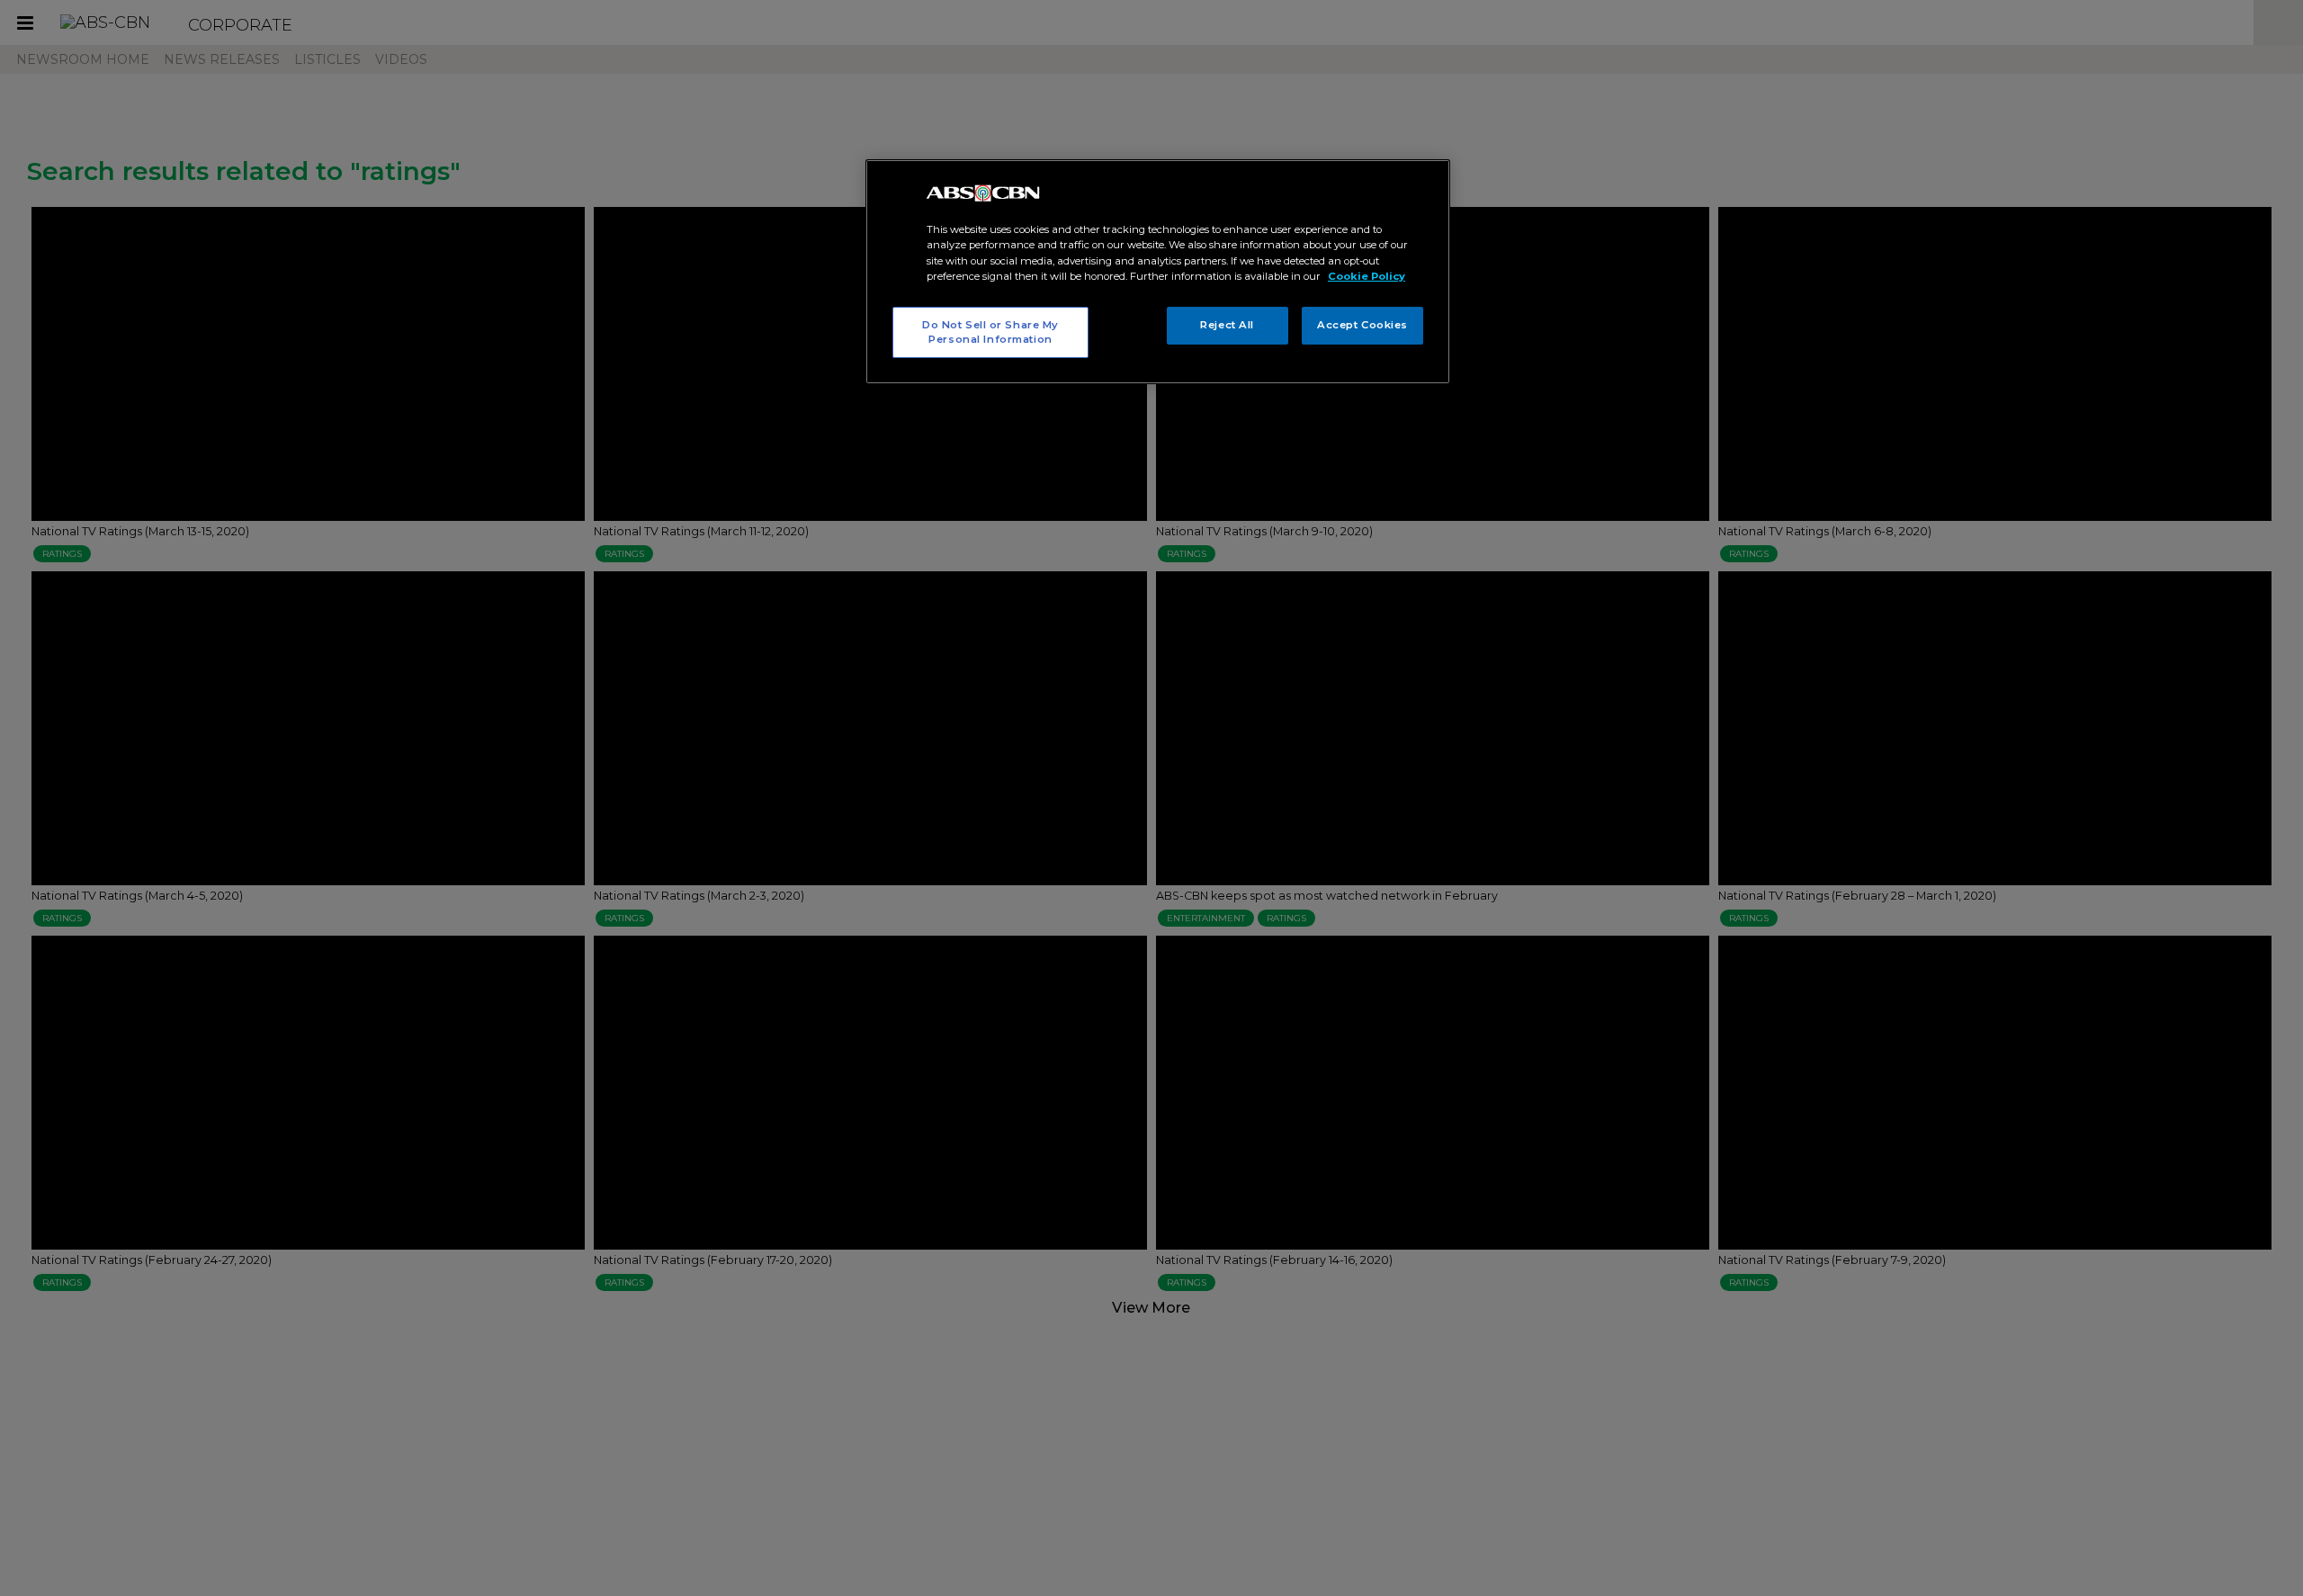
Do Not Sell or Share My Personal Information (990, 332)
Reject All (1227, 325)
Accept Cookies (1362, 325)
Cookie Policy (1367, 276)
